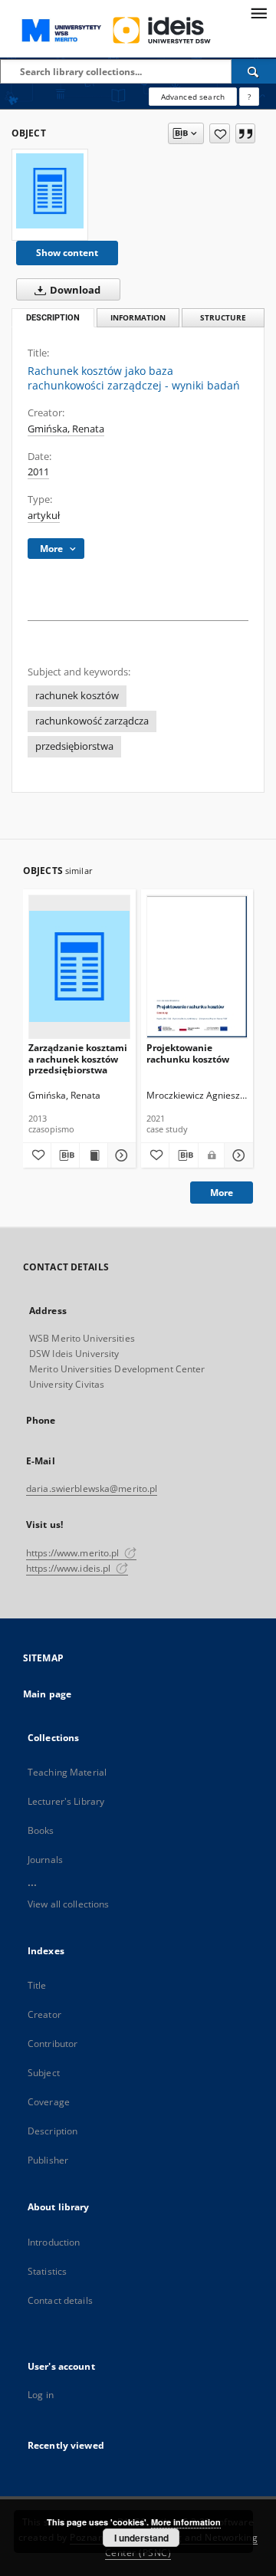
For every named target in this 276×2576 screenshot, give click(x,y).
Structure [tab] (223, 318)
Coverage (49, 2102)
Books (41, 1830)
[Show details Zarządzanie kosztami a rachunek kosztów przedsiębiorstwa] (120, 1155)
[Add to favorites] (220, 133)
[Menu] (258, 12)
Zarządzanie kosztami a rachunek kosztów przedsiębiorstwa (78, 1058)
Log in (41, 2395)
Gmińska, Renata (66, 429)
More (222, 1193)
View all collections (68, 1904)
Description (53, 2131)
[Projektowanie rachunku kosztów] (197, 966)
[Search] (254, 71)
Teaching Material (67, 1772)
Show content (67, 253)
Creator (44, 2014)
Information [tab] (138, 318)
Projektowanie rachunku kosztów (188, 1053)
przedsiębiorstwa (74, 746)
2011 (38, 472)
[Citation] (245, 133)
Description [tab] (53, 318)
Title (37, 1985)
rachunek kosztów (77, 696)
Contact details (60, 2300)
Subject (44, 2073)
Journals (45, 1860)
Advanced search (193, 97)
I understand (141, 2538)
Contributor (53, 2044)
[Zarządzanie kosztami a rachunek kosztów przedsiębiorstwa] (79, 966)
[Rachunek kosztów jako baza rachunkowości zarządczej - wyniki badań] (50, 191)
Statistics (47, 2271)
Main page (47, 1694)
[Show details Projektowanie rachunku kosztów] (237, 1155)
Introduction (54, 2242)
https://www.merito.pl (74, 1553)
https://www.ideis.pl (70, 1568)
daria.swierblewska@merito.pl (92, 1488)
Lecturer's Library (66, 1801)
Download (74, 290)
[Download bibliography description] (65, 1155)
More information (186, 2522)
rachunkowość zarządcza (92, 721)
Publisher (48, 2160)
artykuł (44, 516)
